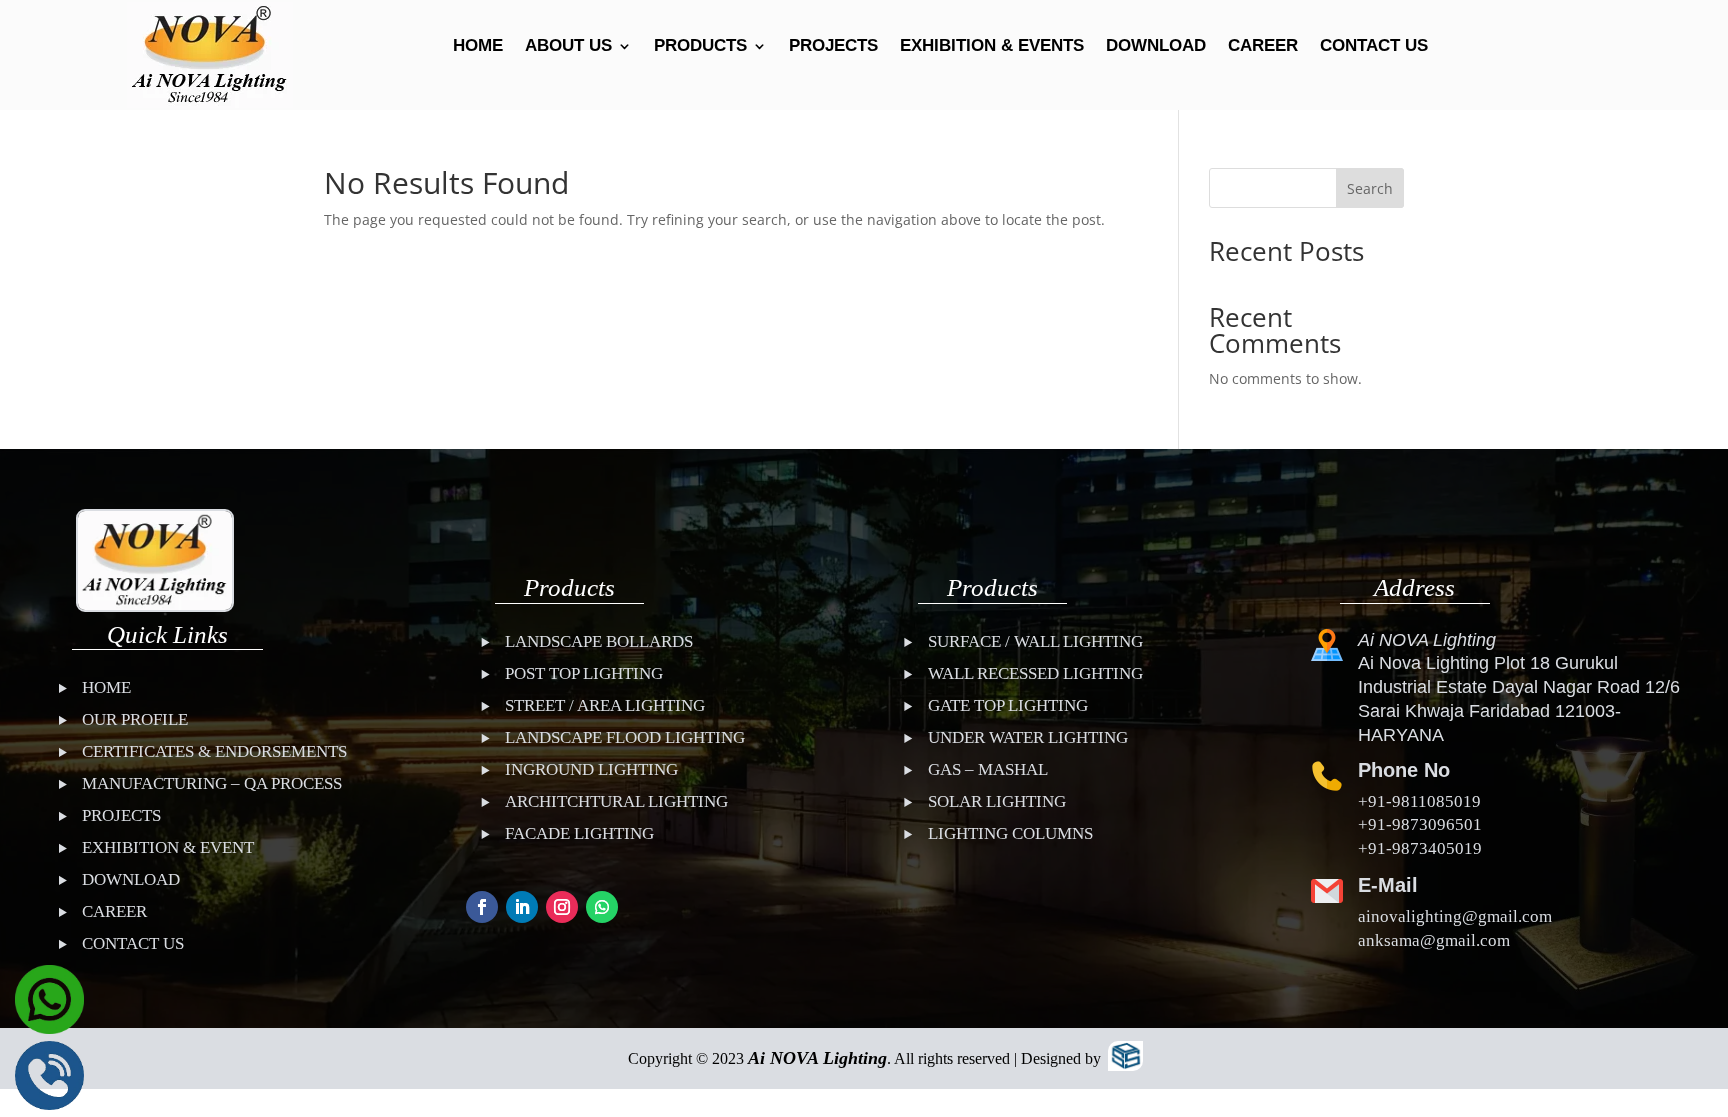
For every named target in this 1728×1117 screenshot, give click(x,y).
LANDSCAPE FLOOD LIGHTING (625, 737)
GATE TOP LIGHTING (1008, 705)
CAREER (1263, 47)
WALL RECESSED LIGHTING (1035, 673)
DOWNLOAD (1156, 47)
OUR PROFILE (135, 719)
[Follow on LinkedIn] (522, 907)
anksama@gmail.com (1434, 940)
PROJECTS (833, 47)
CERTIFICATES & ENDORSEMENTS (214, 751)
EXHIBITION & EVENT (168, 847)
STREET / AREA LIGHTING (605, 705)
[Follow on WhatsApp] (602, 907)
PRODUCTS (700, 47)
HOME (478, 47)
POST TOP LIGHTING (584, 673)
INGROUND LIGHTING (591, 769)
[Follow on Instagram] (562, 907)
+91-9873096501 (1420, 824)
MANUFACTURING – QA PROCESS (212, 783)
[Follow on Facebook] (482, 907)
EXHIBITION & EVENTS (992, 47)
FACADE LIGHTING (579, 833)
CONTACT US (1374, 47)
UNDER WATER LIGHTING (1028, 737)
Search (1370, 188)
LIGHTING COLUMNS (1010, 833)
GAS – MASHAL (988, 769)
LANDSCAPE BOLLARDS (599, 641)
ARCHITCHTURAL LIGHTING (616, 801)
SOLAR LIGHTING (997, 801)
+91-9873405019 (1420, 848)
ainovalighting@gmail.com (1455, 916)
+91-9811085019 (1419, 801)
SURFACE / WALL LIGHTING (1035, 641)
